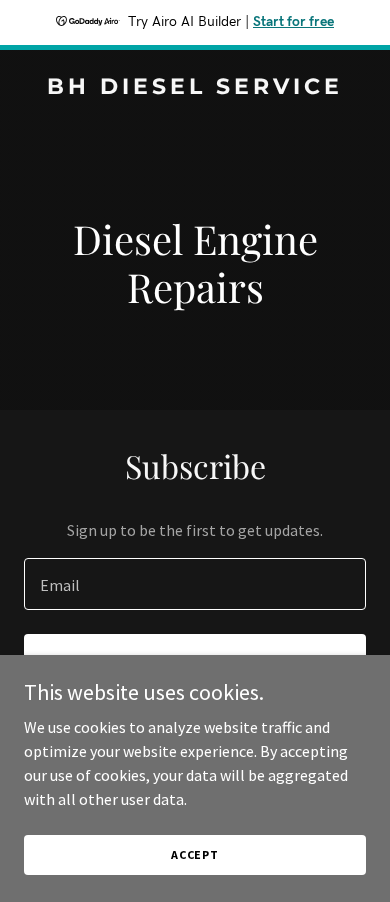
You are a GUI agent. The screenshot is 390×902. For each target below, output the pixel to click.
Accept (195, 854)
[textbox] (195, 584)
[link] (195, 88)
